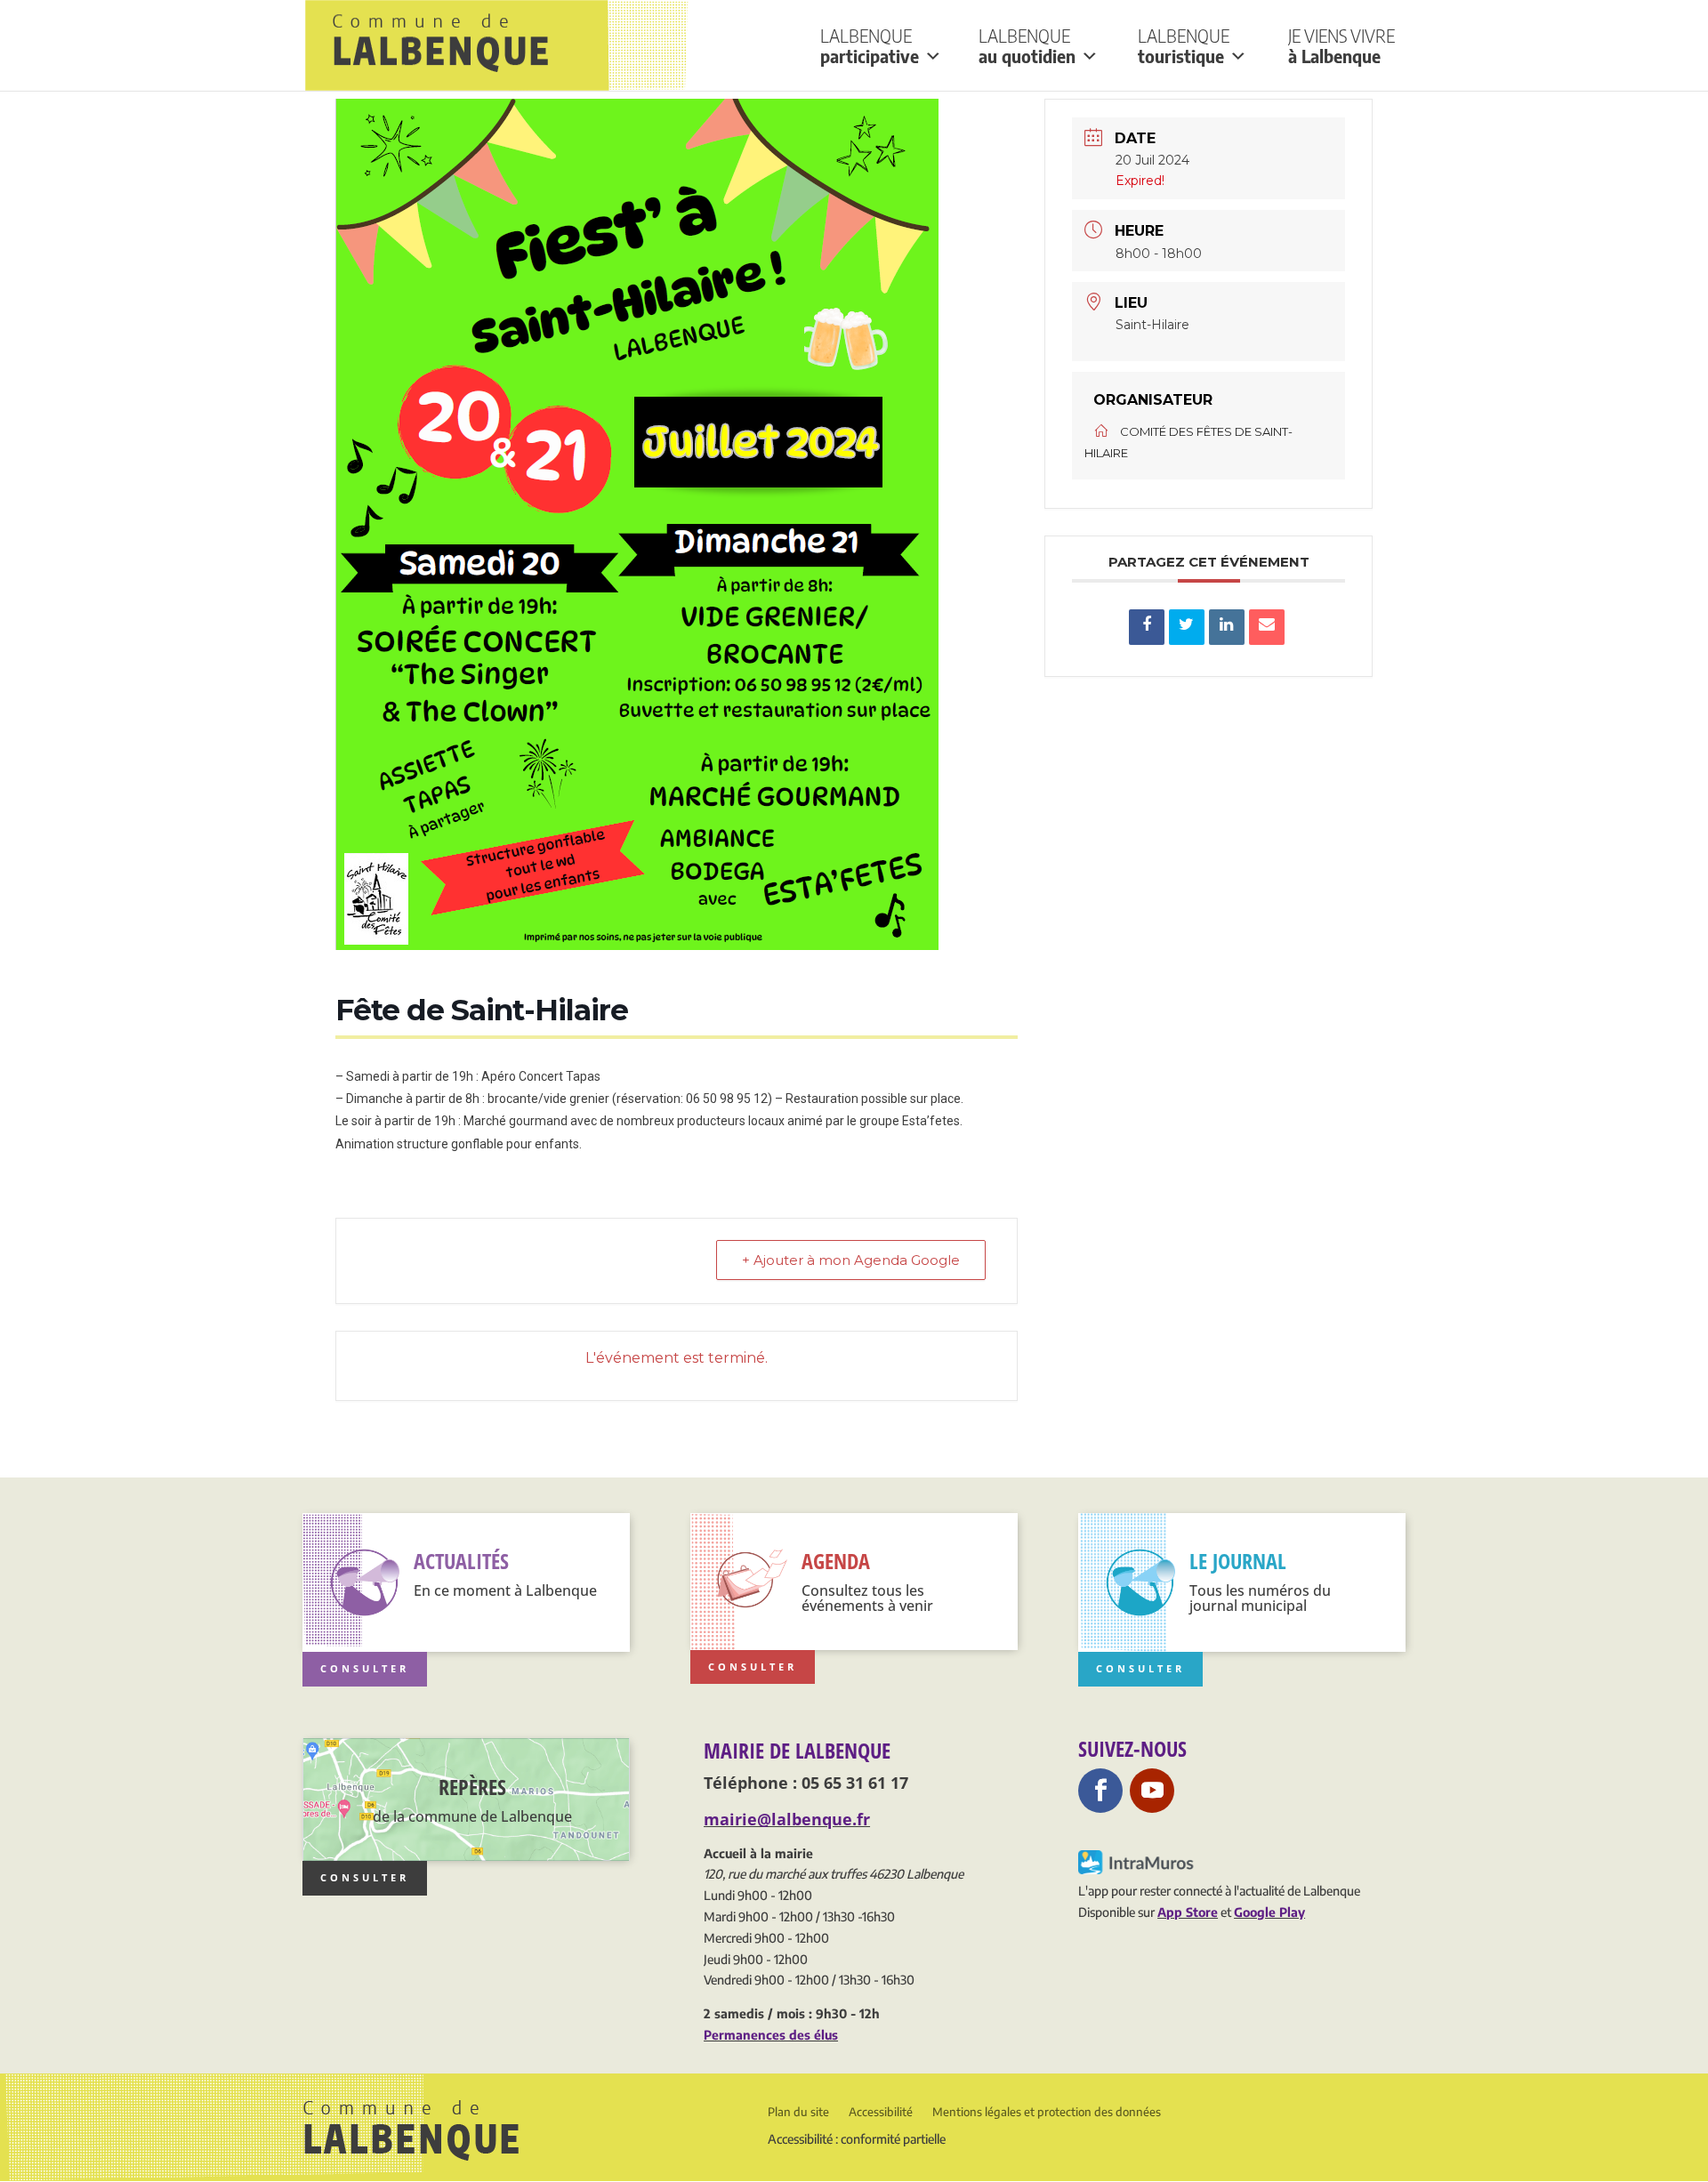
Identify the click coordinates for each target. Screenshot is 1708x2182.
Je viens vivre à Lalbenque (1341, 46)
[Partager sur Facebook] (1147, 627)
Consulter (365, 1668)
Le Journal (1238, 1561)
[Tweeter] (1187, 627)
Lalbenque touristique (1184, 46)
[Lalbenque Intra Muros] (1137, 1869)
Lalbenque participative (870, 46)
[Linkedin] (1227, 627)
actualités (461, 1561)
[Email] (1267, 627)
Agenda (836, 1561)
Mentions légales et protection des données (1047, 2112)
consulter (365, 1877)
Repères (472, 1787)
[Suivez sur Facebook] (1100, 1791)
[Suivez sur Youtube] (1152, 1791)
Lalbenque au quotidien (1027, 46)
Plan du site (798, 2112)
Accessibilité (881, 2112)
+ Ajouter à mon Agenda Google (851, 1260)
